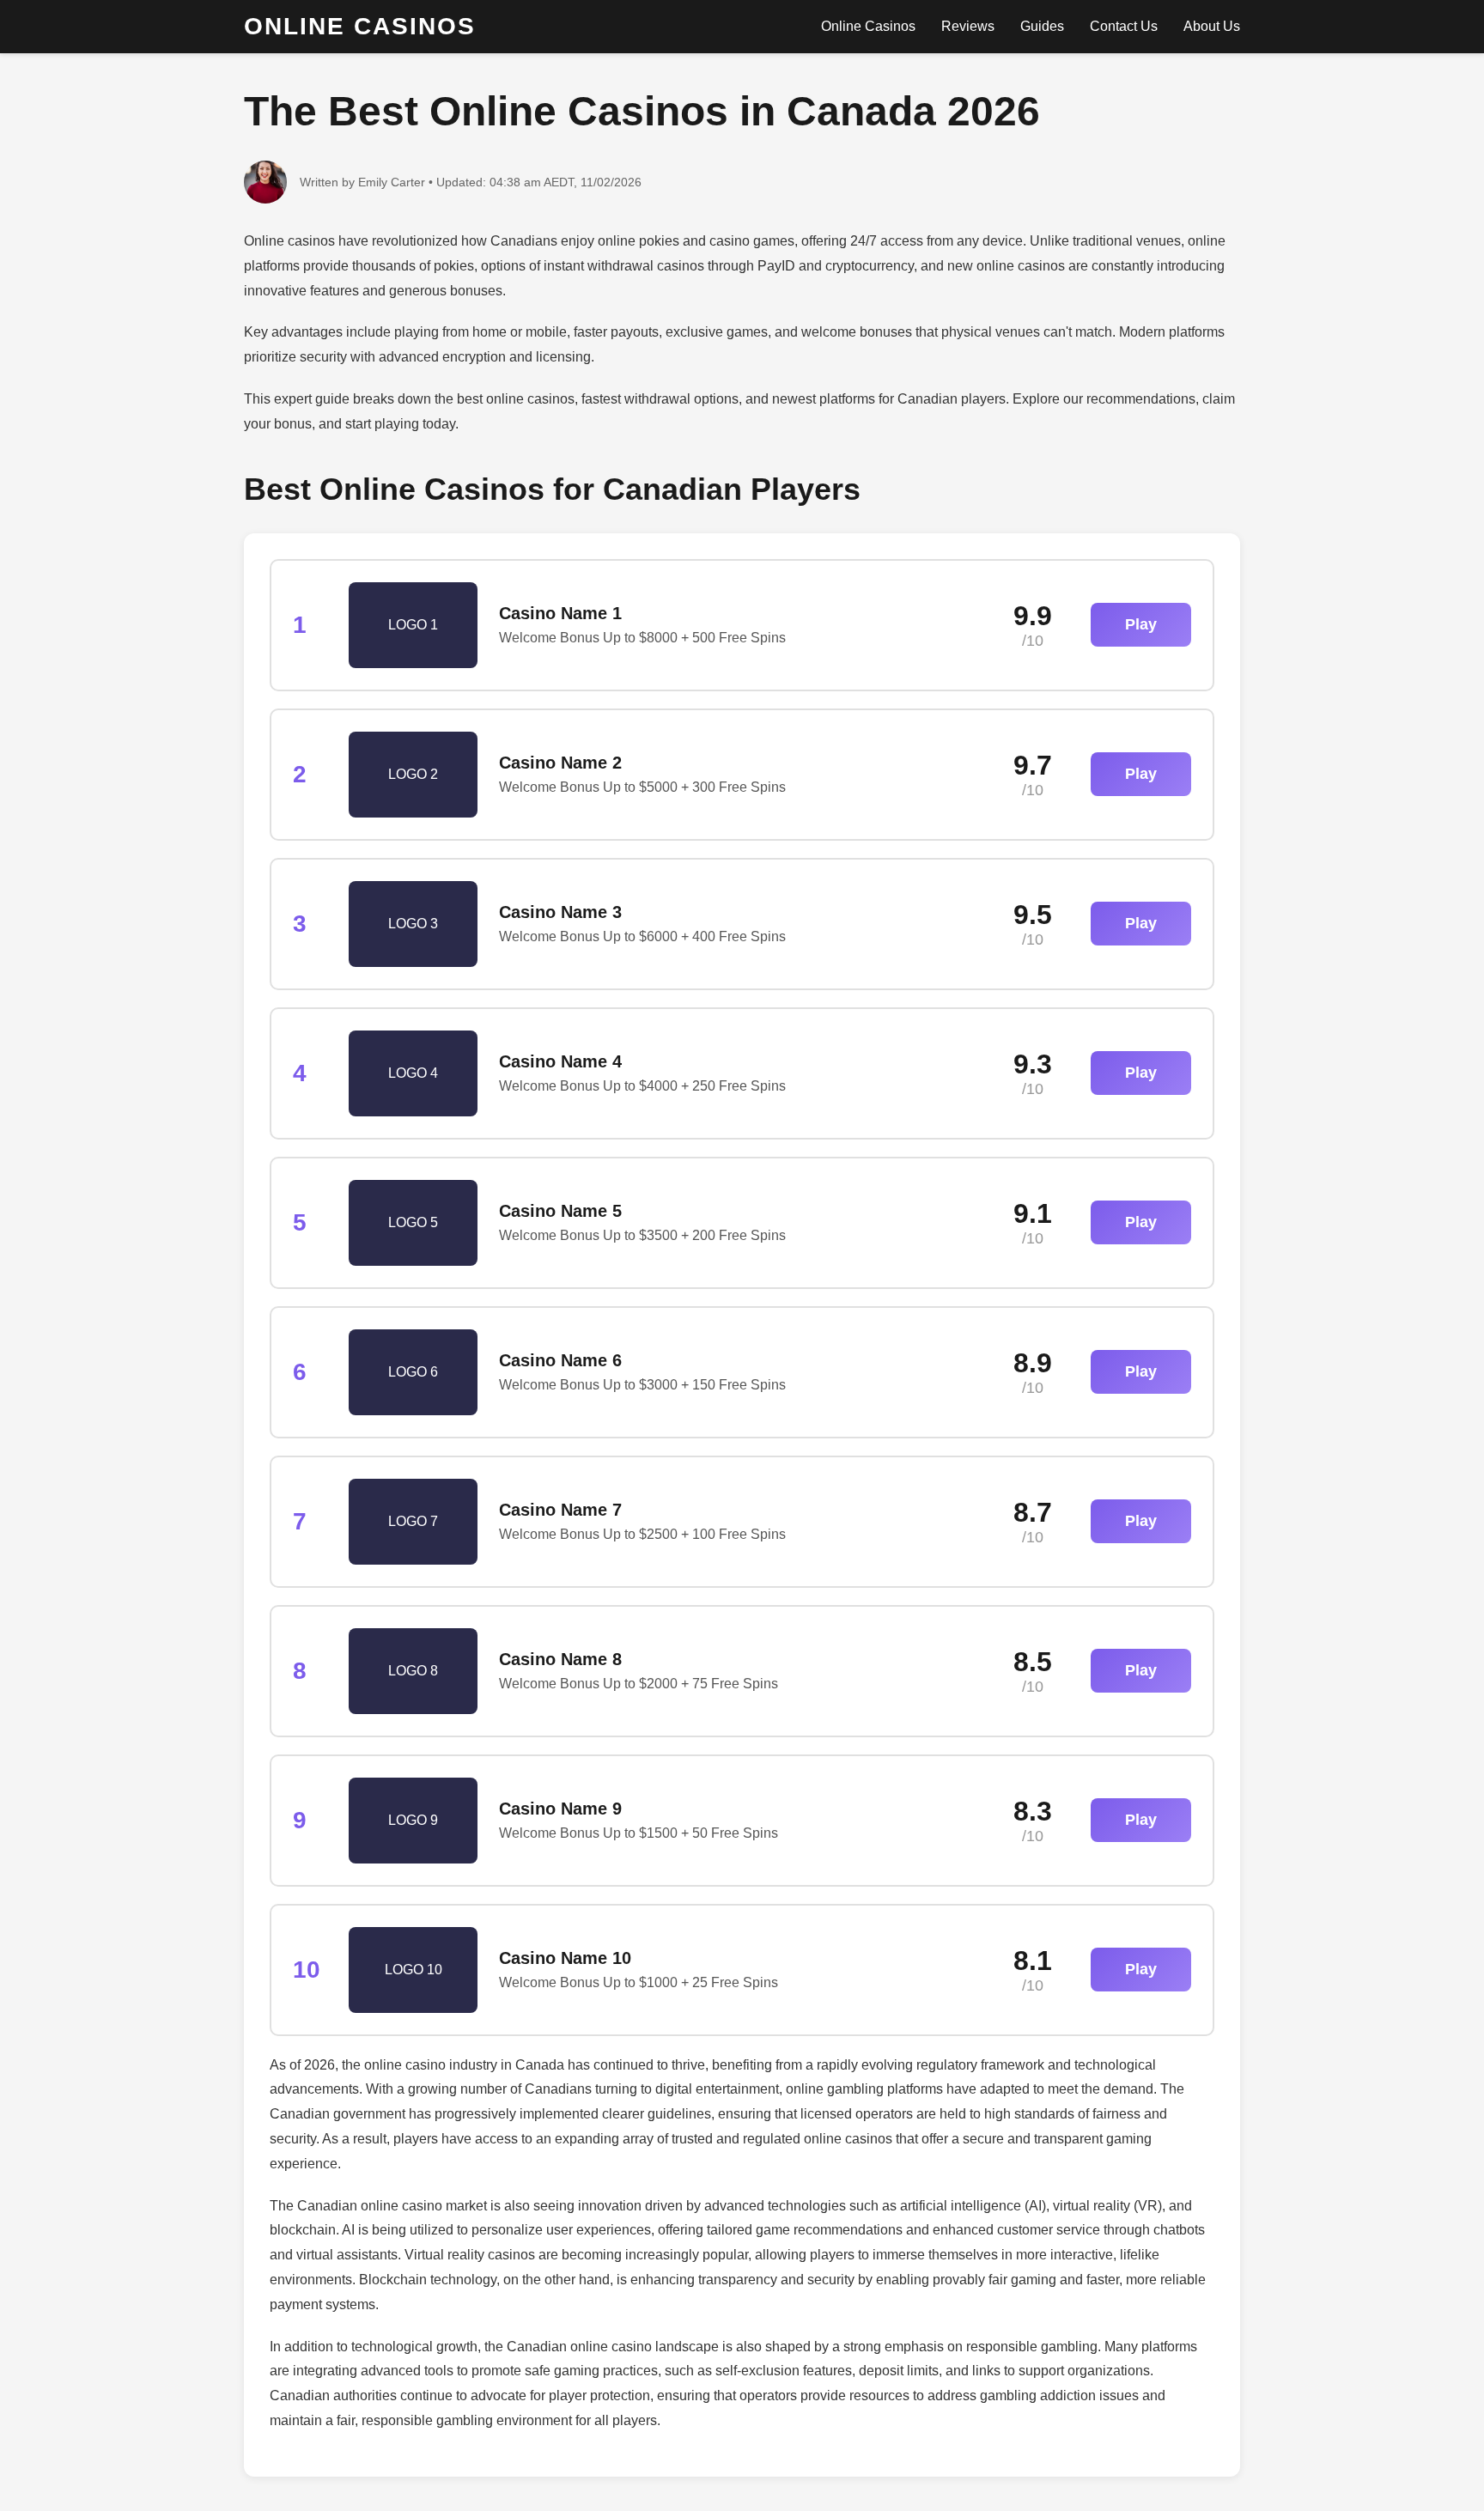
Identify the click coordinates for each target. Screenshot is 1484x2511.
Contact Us (1124, 26)
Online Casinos (868, 26)
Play (1141, 624)
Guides (1042, 26)
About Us (1212, 26)
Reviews (968, 26)
